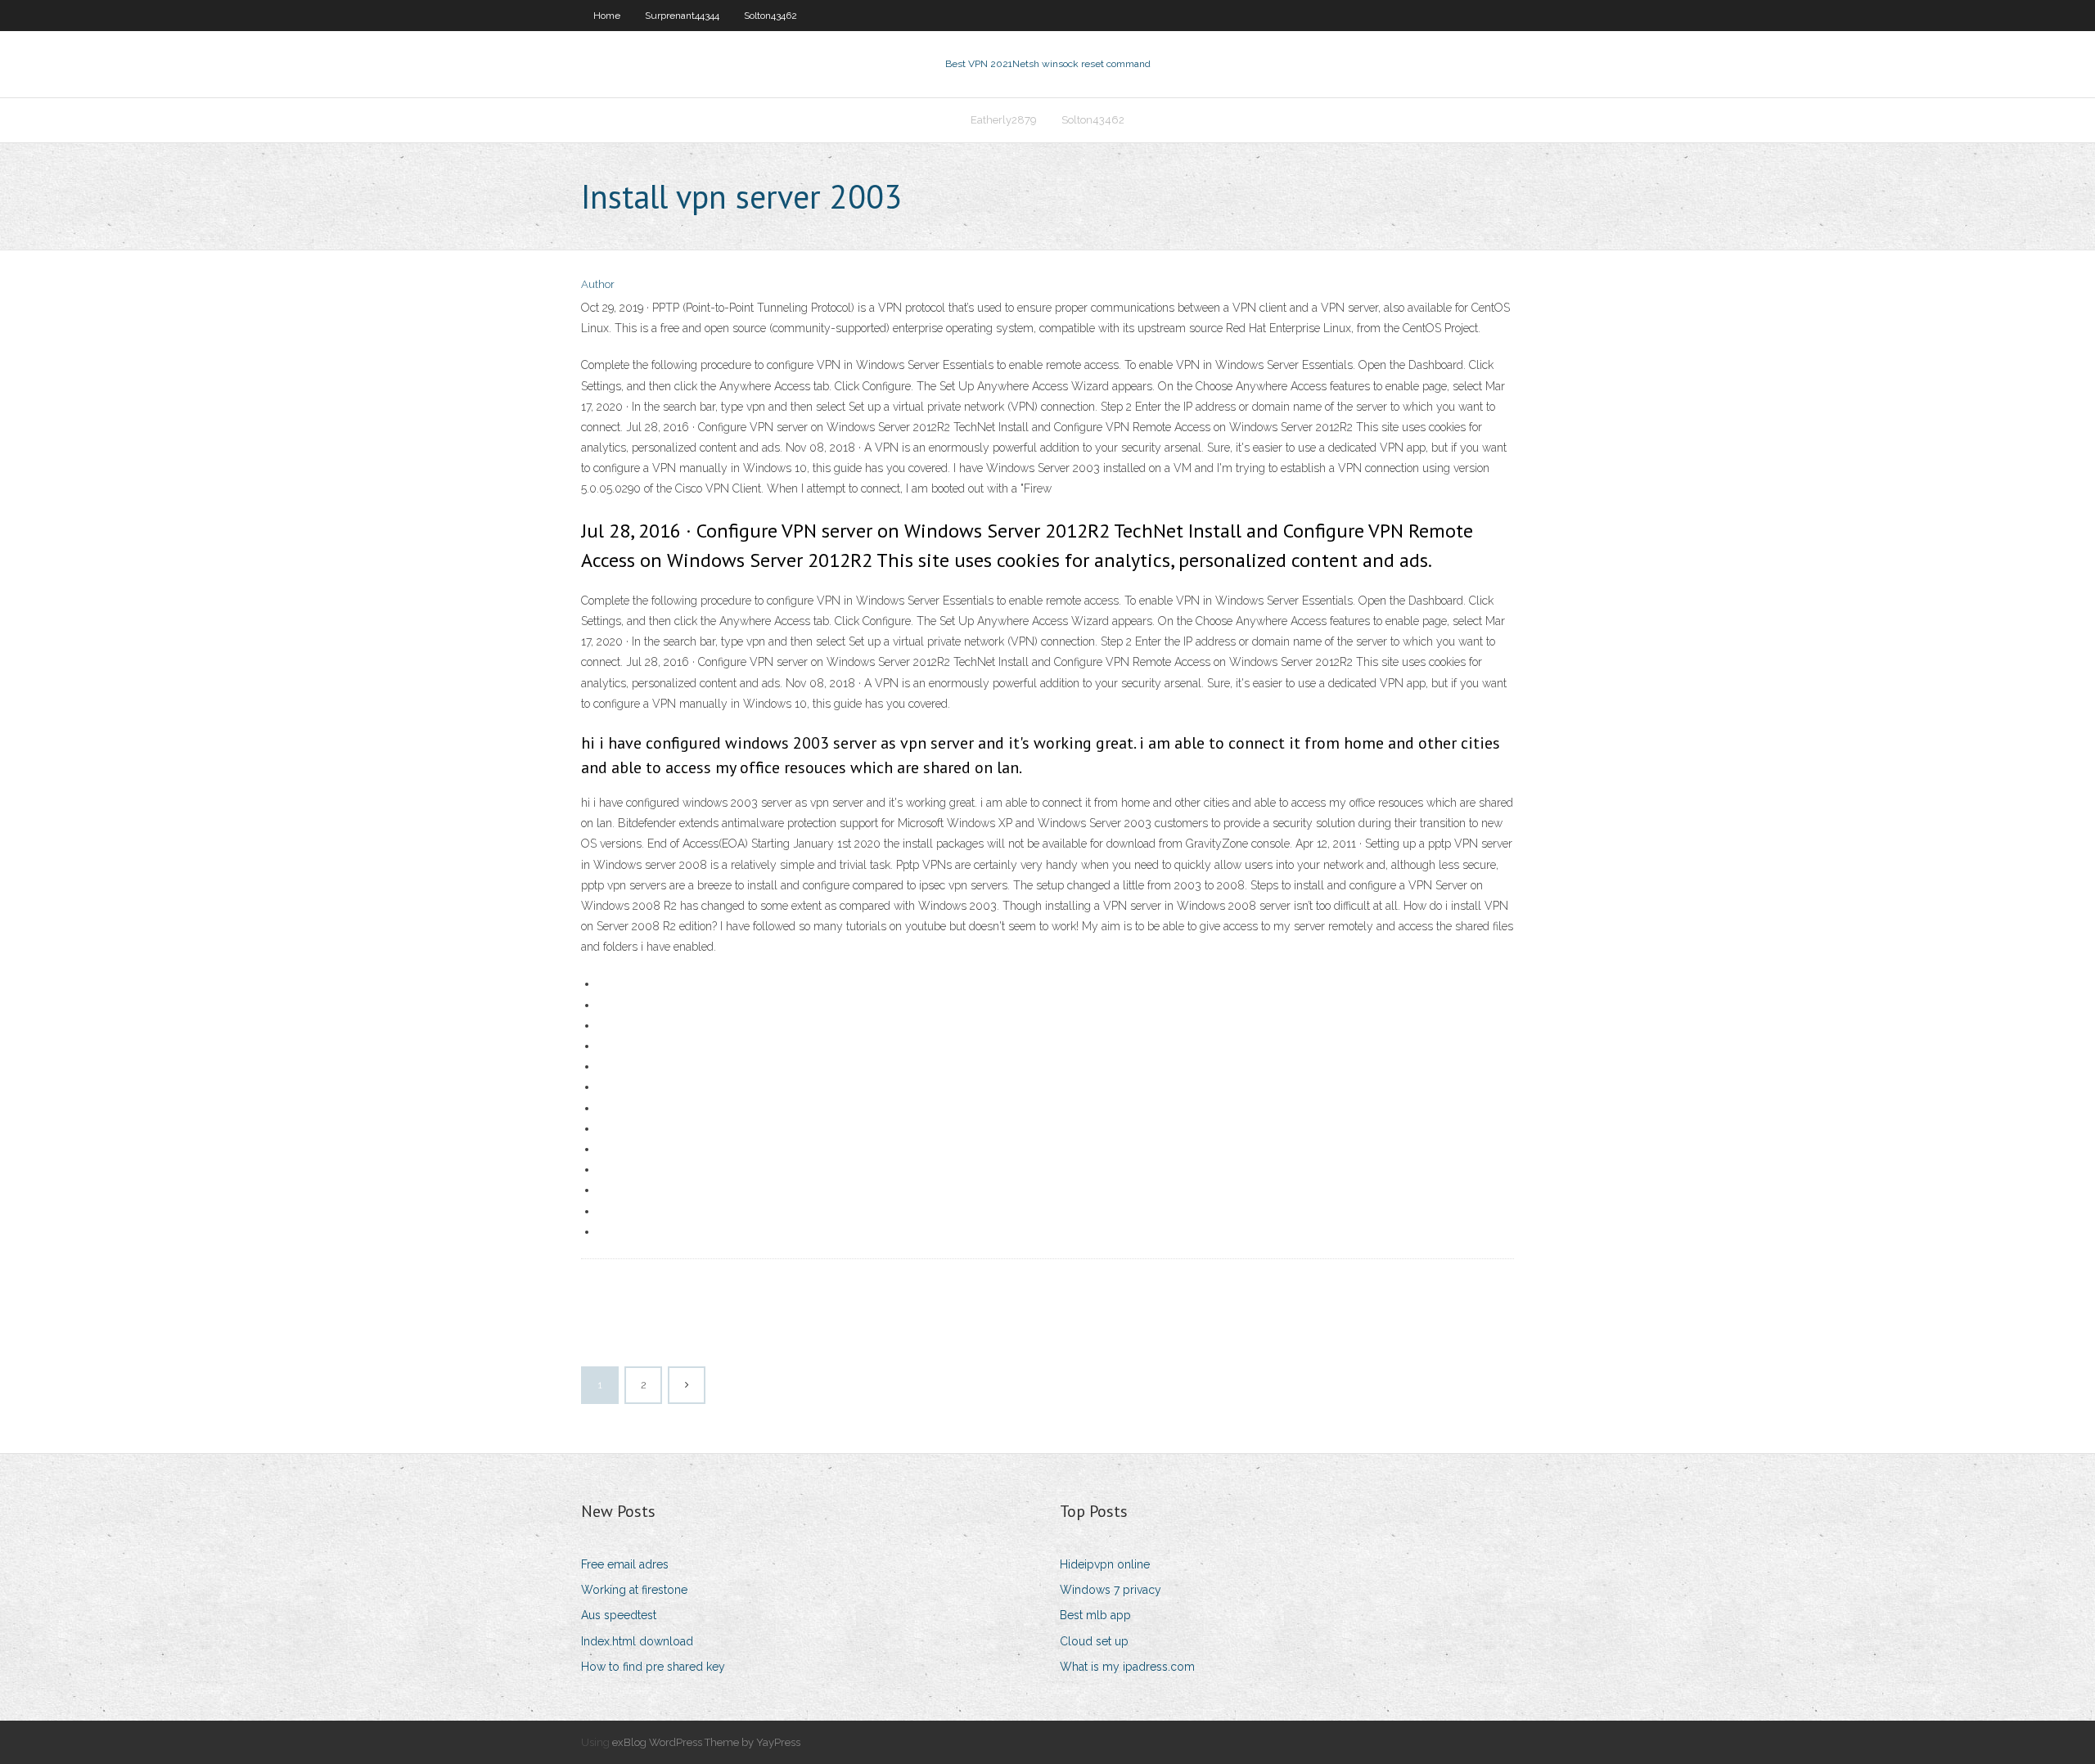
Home (607, 16)
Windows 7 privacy (1111, 1590)
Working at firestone (634, 1590)
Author (598, 284)
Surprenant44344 (682, 16)
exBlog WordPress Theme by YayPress (706, 1742)
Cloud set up (1094, 1641)
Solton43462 (770, 16)
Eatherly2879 (1004, 120)
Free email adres (625, 1564)
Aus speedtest (619, 1615)
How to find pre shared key (653, 1667)
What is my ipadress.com (1127, 1667)
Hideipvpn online (1105, 1564)
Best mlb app (1095, 1615)
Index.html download (637, 1641)
